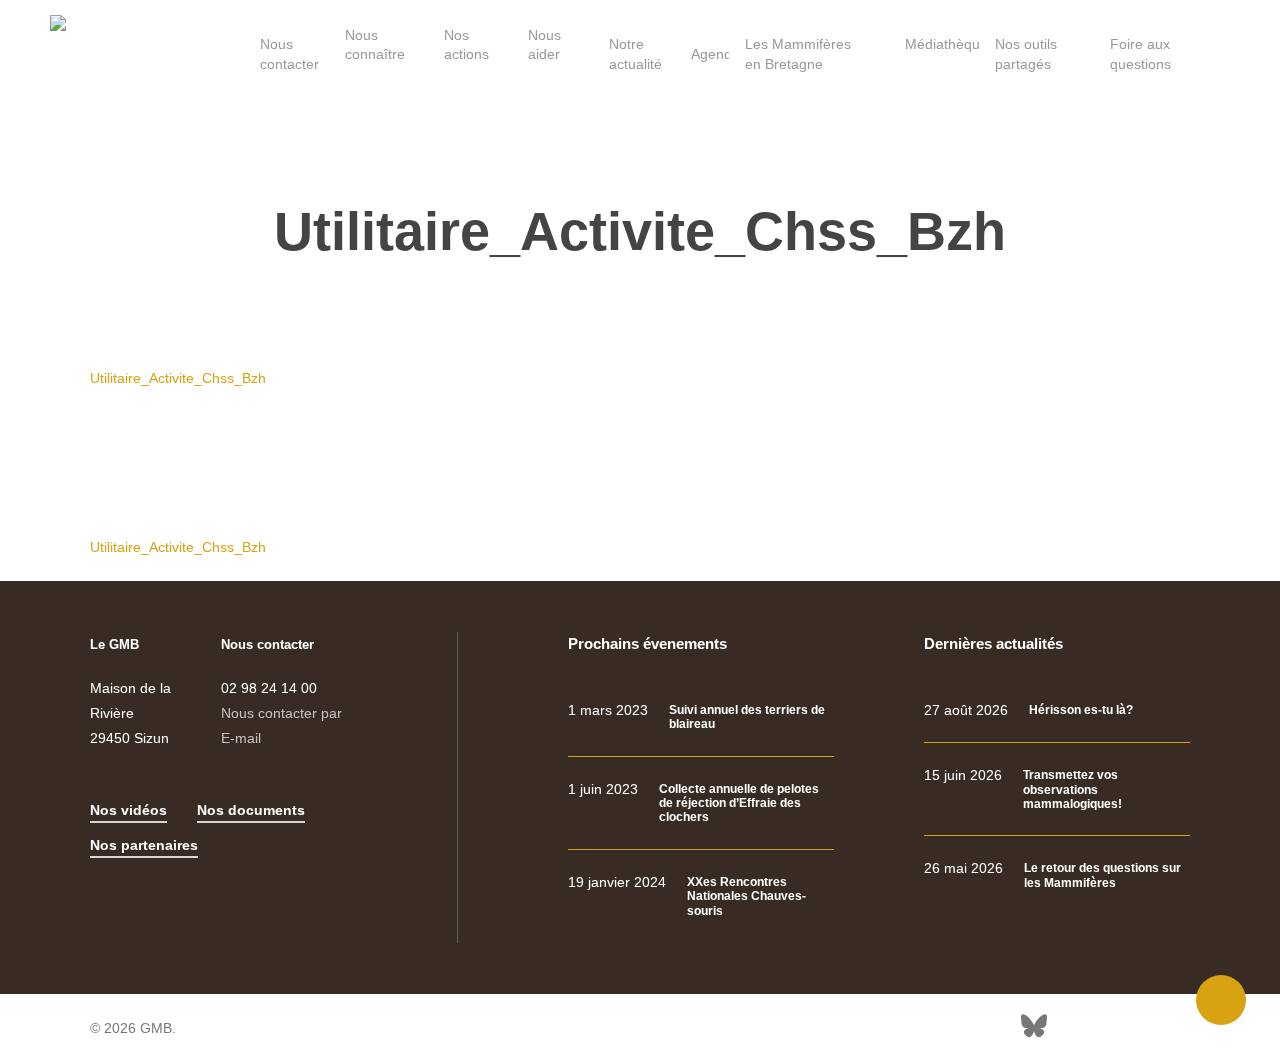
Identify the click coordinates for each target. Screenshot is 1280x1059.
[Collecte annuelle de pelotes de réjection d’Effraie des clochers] (701, 803)
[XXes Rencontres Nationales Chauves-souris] (701, 896)
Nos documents (251, 810)
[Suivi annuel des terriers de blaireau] (701, 717)
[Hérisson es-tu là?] (1057, 710)
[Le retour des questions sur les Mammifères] (1057, 875)
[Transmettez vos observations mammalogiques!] (1057, 789)
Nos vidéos (128, 810)
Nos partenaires (144, 845)
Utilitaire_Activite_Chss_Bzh (178, 378)
